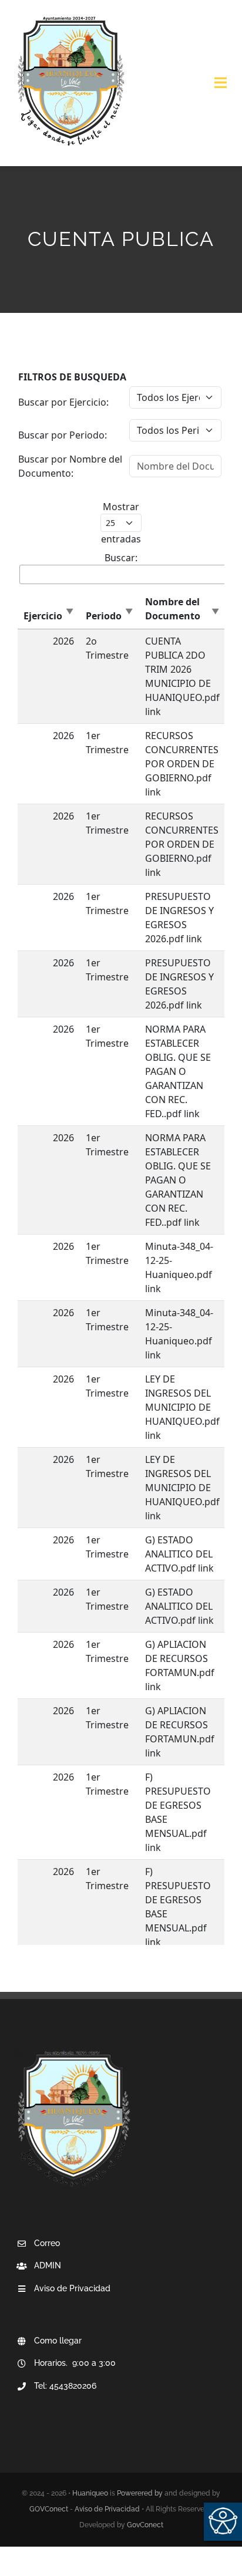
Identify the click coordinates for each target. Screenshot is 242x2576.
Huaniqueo (90, 2493)
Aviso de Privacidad (107, 2509)
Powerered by (140, 2493)
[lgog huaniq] (70, 16)
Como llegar (58, 2341)
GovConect (145, 2525)
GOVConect (49, 2509)
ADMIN (48, 2265)
